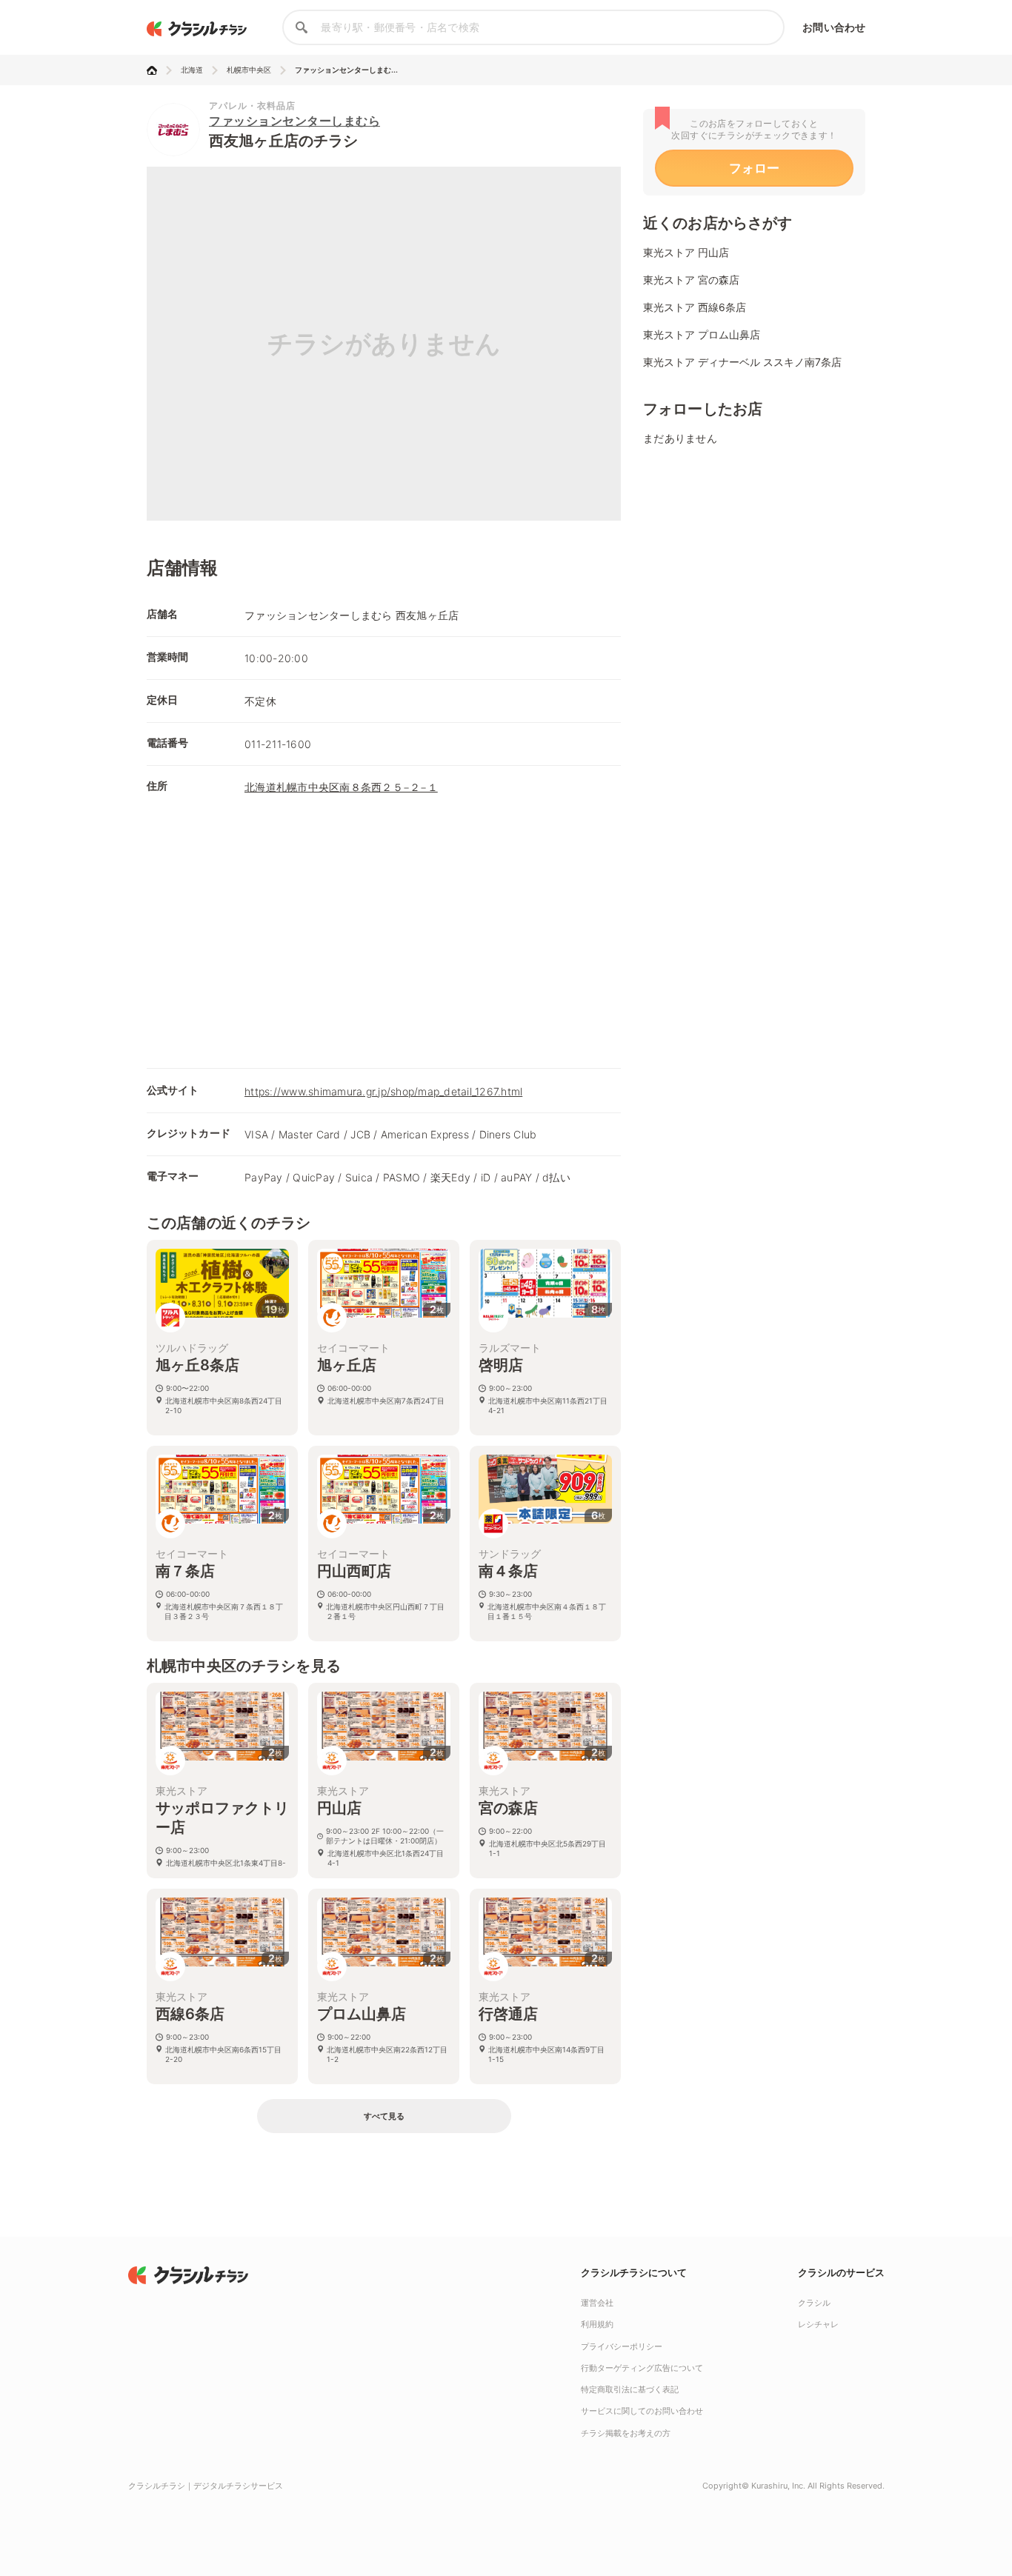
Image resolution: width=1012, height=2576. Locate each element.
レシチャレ (818, 2324)
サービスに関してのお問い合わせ (642, 2411)
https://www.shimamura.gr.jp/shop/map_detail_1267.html (383, 1091)
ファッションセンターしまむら (294, 121)
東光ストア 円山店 (686, 252)
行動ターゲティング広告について (642, 2368)
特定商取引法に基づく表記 (630, 2389)
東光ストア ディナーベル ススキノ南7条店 (742, 362)
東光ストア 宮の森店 (691, 280)
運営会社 (597, 2303)
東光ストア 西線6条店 (695, 307)
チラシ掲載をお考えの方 (626, 2433)
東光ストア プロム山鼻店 (702, 334)
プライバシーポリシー (622, 2346)
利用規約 (597, 2324)
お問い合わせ (834, 27)
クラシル (814, 2303)
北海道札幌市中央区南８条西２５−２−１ (341, 787)
